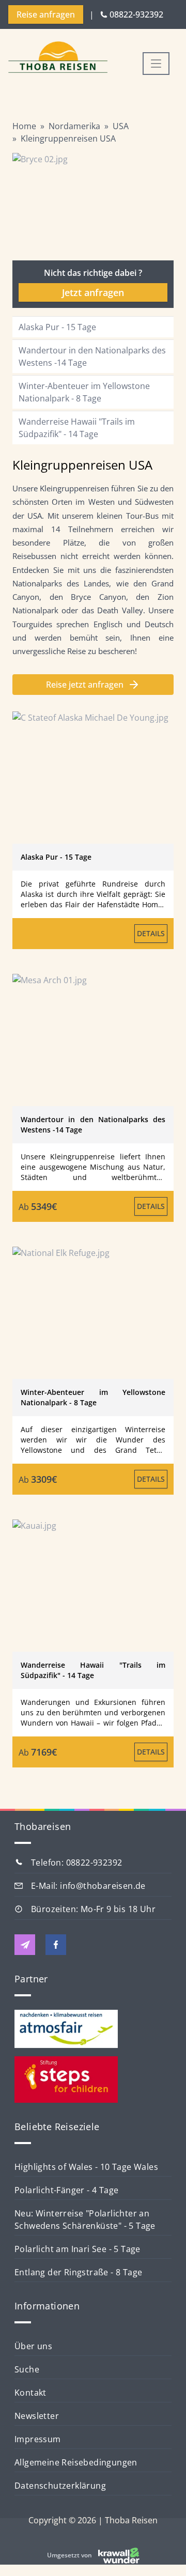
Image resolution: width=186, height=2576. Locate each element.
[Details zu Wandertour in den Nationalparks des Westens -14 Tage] (93, 1040)
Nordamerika (74, 126)
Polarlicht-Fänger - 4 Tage (66, 2190)
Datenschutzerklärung (60, 2486)
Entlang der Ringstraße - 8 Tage (78, 2272)
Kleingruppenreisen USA (68, 138)
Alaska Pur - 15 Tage (57, 327)
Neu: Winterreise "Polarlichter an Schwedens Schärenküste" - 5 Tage (85, 2220)
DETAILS (151, 933)
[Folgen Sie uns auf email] (25, 1945)
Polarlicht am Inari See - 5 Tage (78, 2249)
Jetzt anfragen (93, 292)
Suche (27, 2369)
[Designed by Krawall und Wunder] (119, 2555)
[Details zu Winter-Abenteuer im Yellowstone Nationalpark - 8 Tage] (93, 1313)
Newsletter (37, 2416)
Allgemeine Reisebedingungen (76, 2462)
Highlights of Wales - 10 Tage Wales (86, 2167)
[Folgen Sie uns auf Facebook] (56, 1945)
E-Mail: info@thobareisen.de (88, 1886)
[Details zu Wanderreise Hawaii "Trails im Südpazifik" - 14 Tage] (93, 1586)
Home (24, 126)
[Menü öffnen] (156, 64)
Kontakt (30, 2393)
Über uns (33, 2346)
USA (121, 126)
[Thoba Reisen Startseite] (58, 58)
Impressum (38, 2439)
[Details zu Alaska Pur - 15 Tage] (93, 778)
